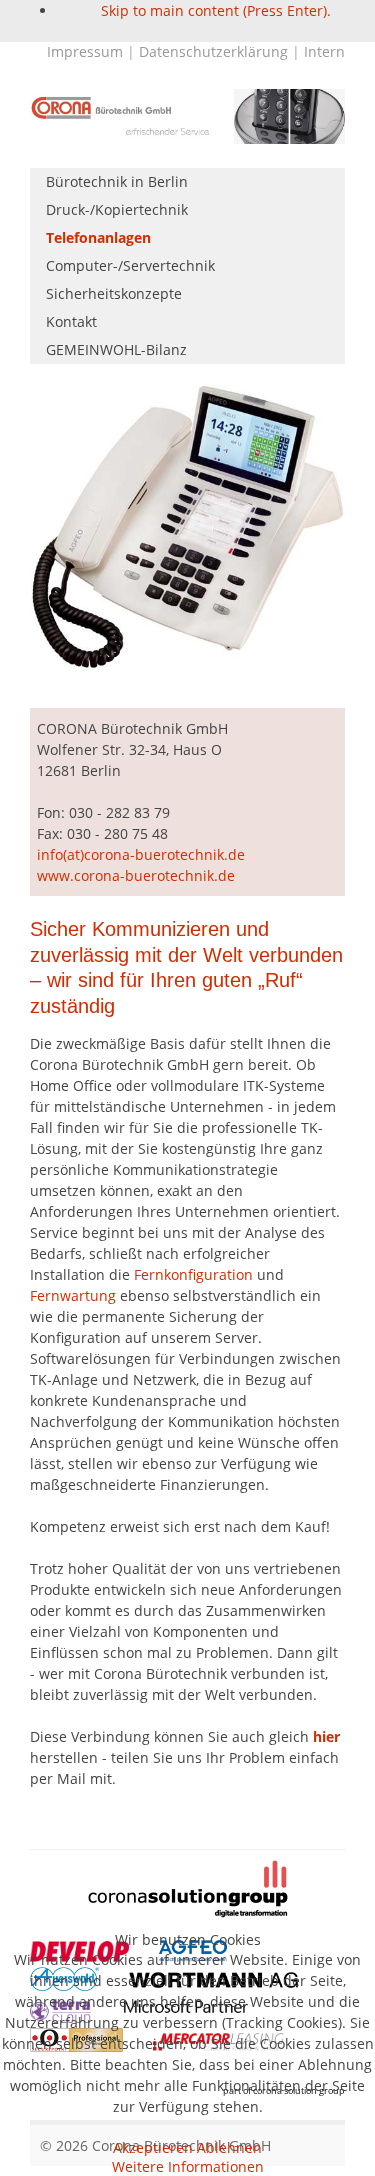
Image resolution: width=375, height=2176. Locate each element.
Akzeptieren (153, 2147)
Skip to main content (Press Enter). (216, 10)
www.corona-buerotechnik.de (136, 875)
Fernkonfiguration (193, 1274)
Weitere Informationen (188, 2166)
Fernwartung (73, 1295)
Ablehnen (229, 2147)
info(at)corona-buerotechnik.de (141, 854)
